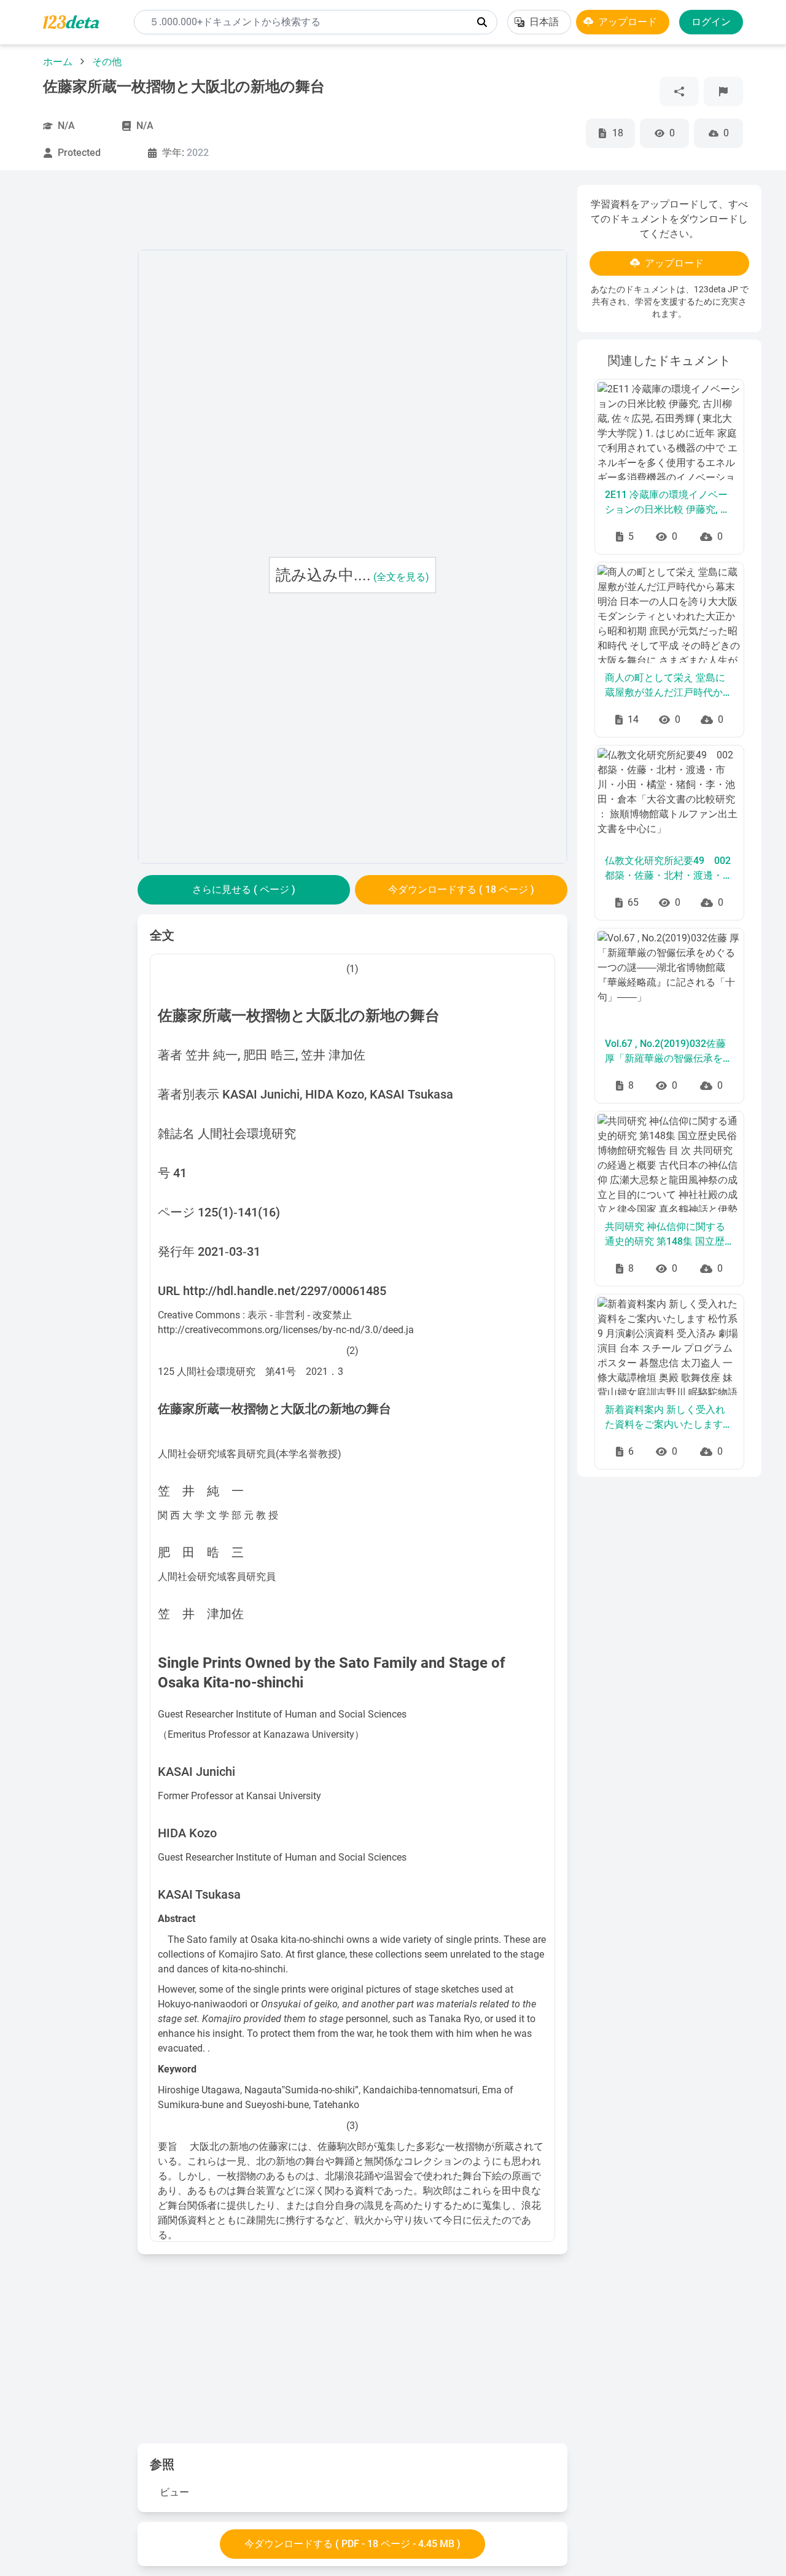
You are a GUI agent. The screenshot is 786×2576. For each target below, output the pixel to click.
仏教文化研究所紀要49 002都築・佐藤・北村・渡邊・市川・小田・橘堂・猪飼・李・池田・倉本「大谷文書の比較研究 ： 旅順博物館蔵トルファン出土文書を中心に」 (669, 869)
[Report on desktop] (723, 91)
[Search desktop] (482, 22)
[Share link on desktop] (679, 91)
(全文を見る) (401, 577)
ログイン (711, 22)
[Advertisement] (76, 369)
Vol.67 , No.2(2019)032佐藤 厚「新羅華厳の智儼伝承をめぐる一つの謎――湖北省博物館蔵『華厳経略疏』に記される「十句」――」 (669, 1052)
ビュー (174, 2492)
